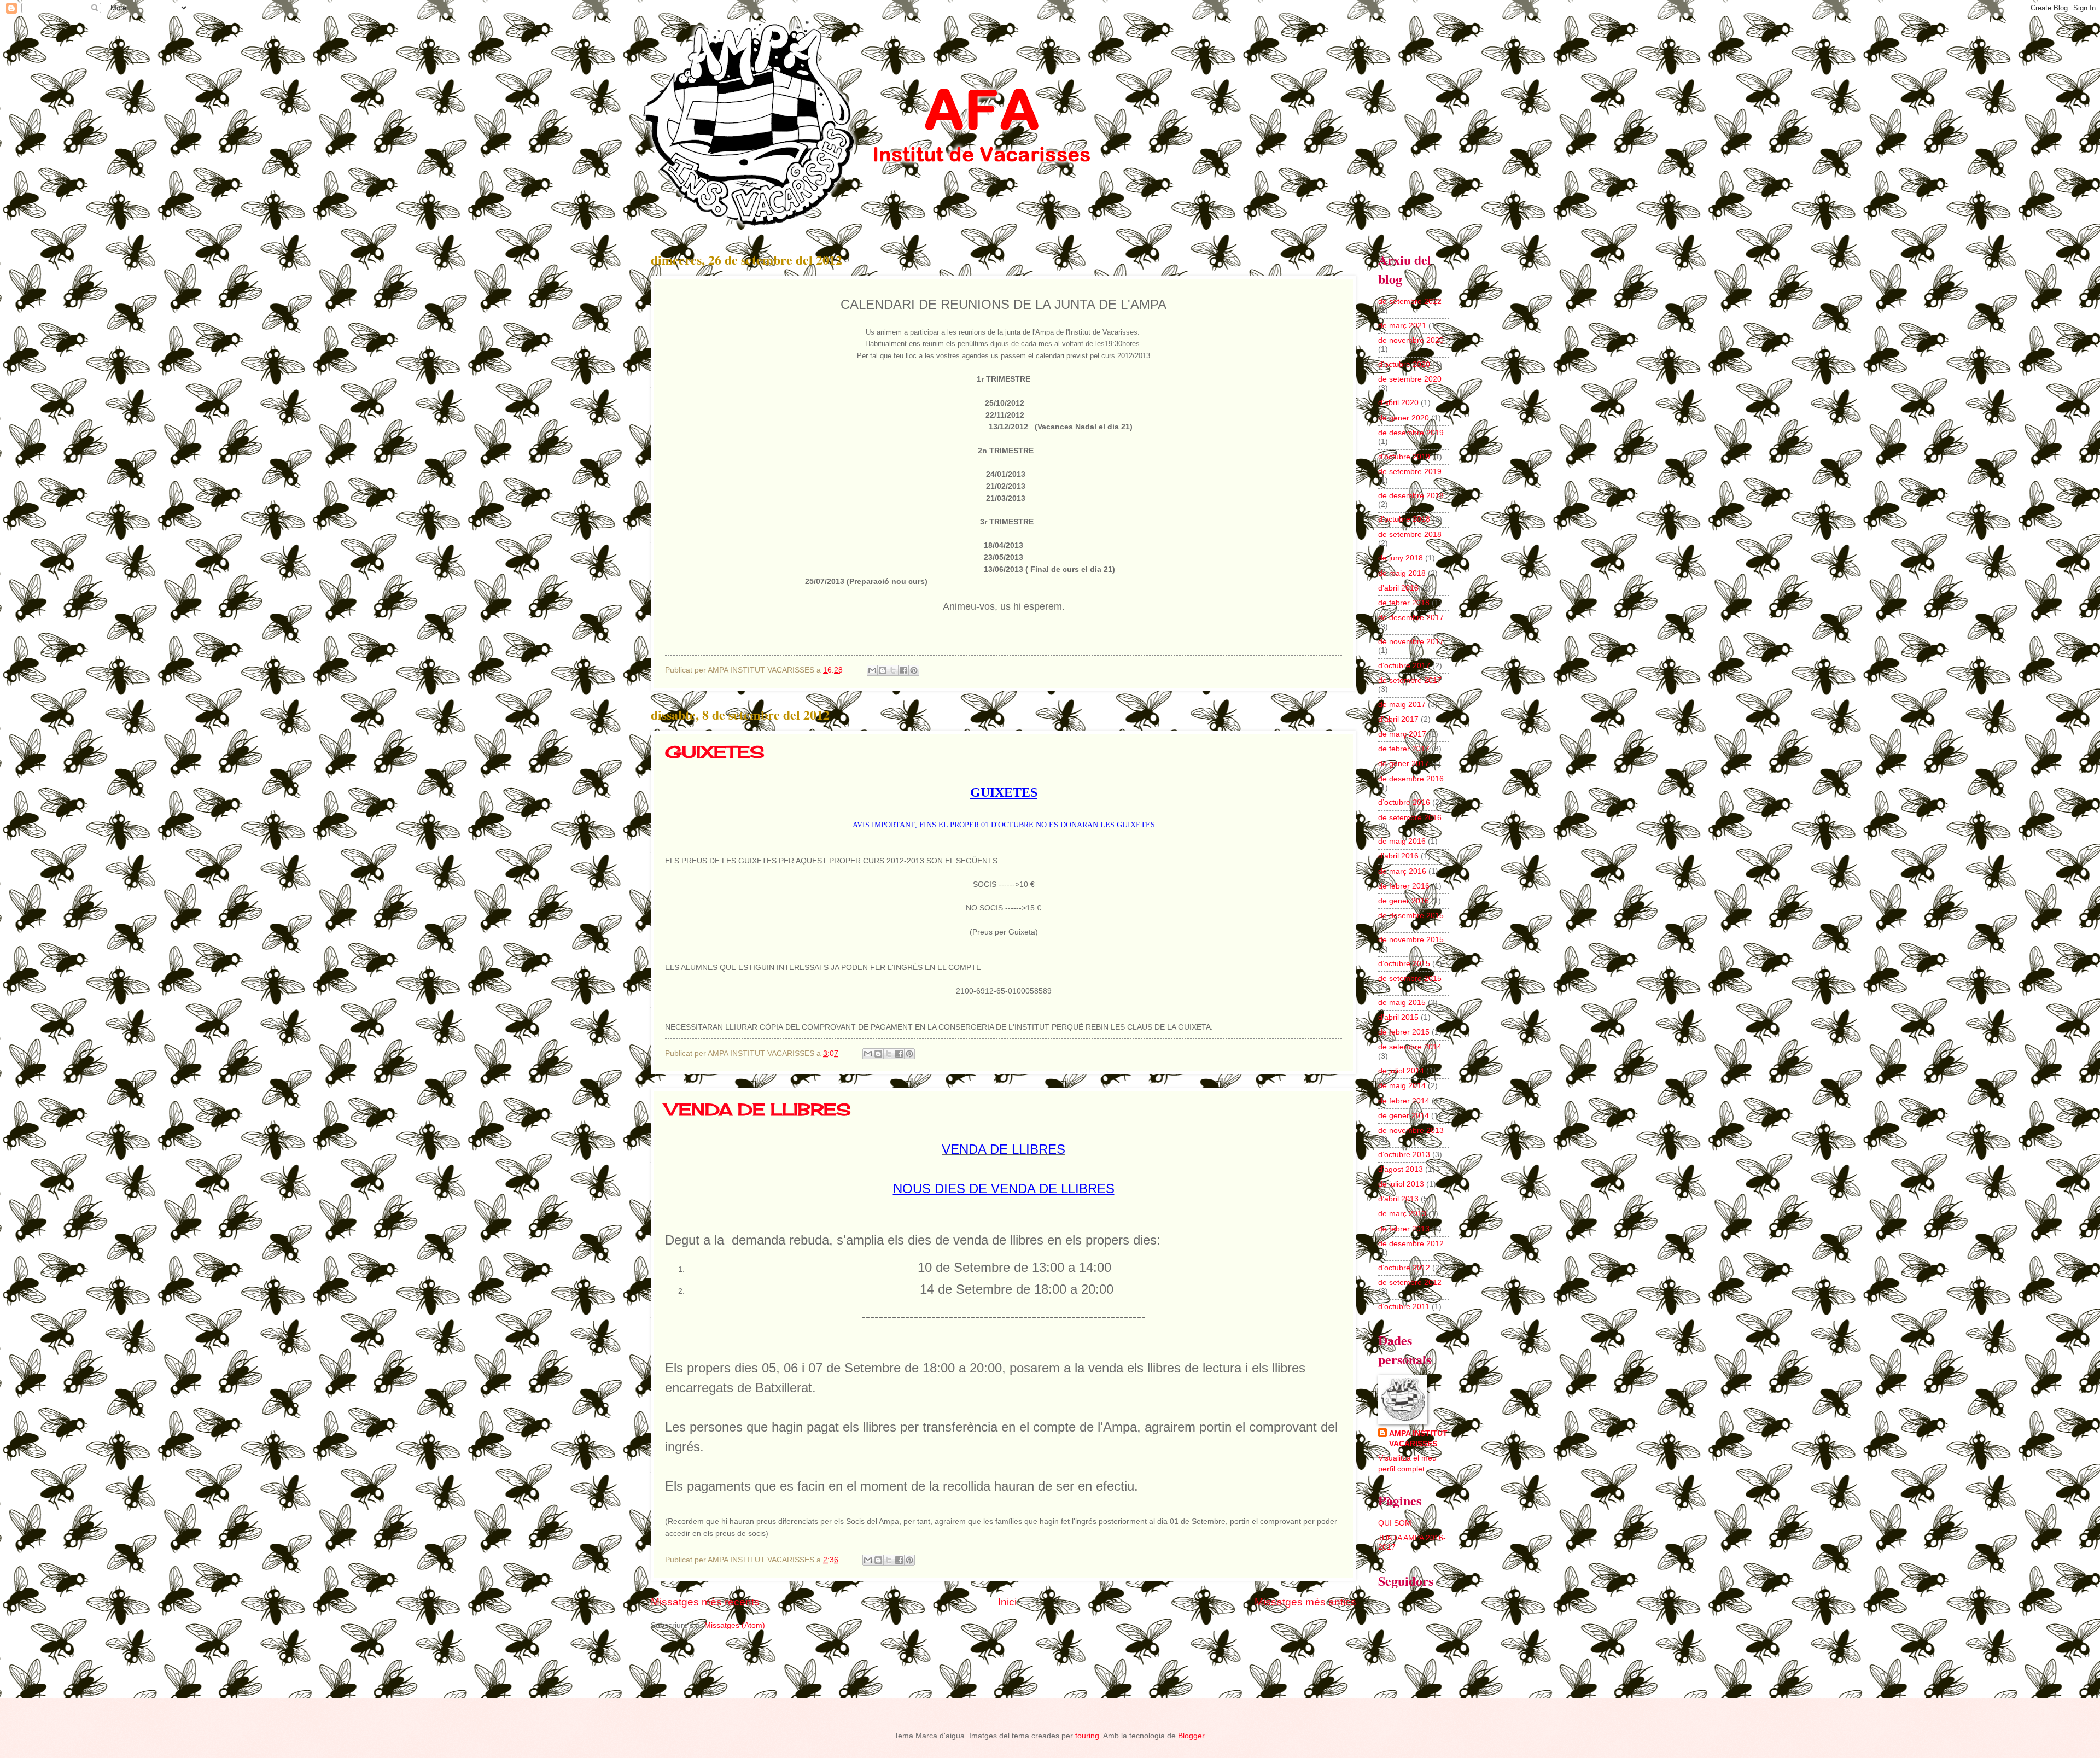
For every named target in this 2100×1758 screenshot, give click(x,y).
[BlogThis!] (883, 670)
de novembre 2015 (1411, 940)
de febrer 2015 (1404, 1032)
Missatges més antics (1305, 1602)
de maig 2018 (1402, 573)
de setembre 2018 (1410, 535)
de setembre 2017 (1410, 681)
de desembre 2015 (1411, 916)
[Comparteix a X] (893, 670)
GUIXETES (715, 752)
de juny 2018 (1401, 558)
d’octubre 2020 (1404, 364)
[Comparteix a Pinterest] (914, 670)
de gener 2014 (1404, 1116)
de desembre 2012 (1411, 1244)
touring (1087, 1736)
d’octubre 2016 (1404, 802)
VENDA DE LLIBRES (758, 1109)
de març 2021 (1402, 326)
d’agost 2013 (1401, 1169)
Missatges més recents (705, 1602)
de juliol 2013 (1401, 1184)
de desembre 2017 (1411, 618)
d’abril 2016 (1398, 856)
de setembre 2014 (1410, 1047)
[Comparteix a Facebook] (903, 670)
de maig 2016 (1402, 841)
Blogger (1191, 1736)
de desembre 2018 (1411, 496)
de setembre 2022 (1410, 302)
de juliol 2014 (1401, 1071)
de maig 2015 (1402, 1003)
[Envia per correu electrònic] (872, 670)
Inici (1007, 1602)
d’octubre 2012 (1404, 1268)
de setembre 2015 (1410, 979)
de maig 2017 (1402, 705)
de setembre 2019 (1410, 472)
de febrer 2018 (1404, 603)
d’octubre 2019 (1404, 457)
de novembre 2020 (1411, 340)
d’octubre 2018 (1404, 519)
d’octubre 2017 (1404, 666)
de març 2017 (1402, 734)
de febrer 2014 (1404, 1101)
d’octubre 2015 (1404, 964)
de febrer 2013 (1404, 1229)
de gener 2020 (1404, 418)
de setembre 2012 (1410, 1283)
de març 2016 (1402, 871)
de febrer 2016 (1404, 886)
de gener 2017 (1404, 764)
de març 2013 (1402, 1214)
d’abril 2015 (1398, 1017)
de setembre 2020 (1410, 379)
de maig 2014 (1402, 1086)
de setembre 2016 (1410, 818)
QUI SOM (1395, 1523)
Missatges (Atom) (735, 1625)
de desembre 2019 (1411, 433)
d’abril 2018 (1398, 588)
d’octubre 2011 (1404, 1307)
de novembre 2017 (1411, 642)
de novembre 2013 (1411, 1131)
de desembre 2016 (1411, 779)
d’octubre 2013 (1404, 1155)
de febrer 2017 (1404, 749)
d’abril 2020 (1398, 403)
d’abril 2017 (1398, 719)
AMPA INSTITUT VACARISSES (1418, 1439)
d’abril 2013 (1398, 1199)
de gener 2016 (1404, 901)
